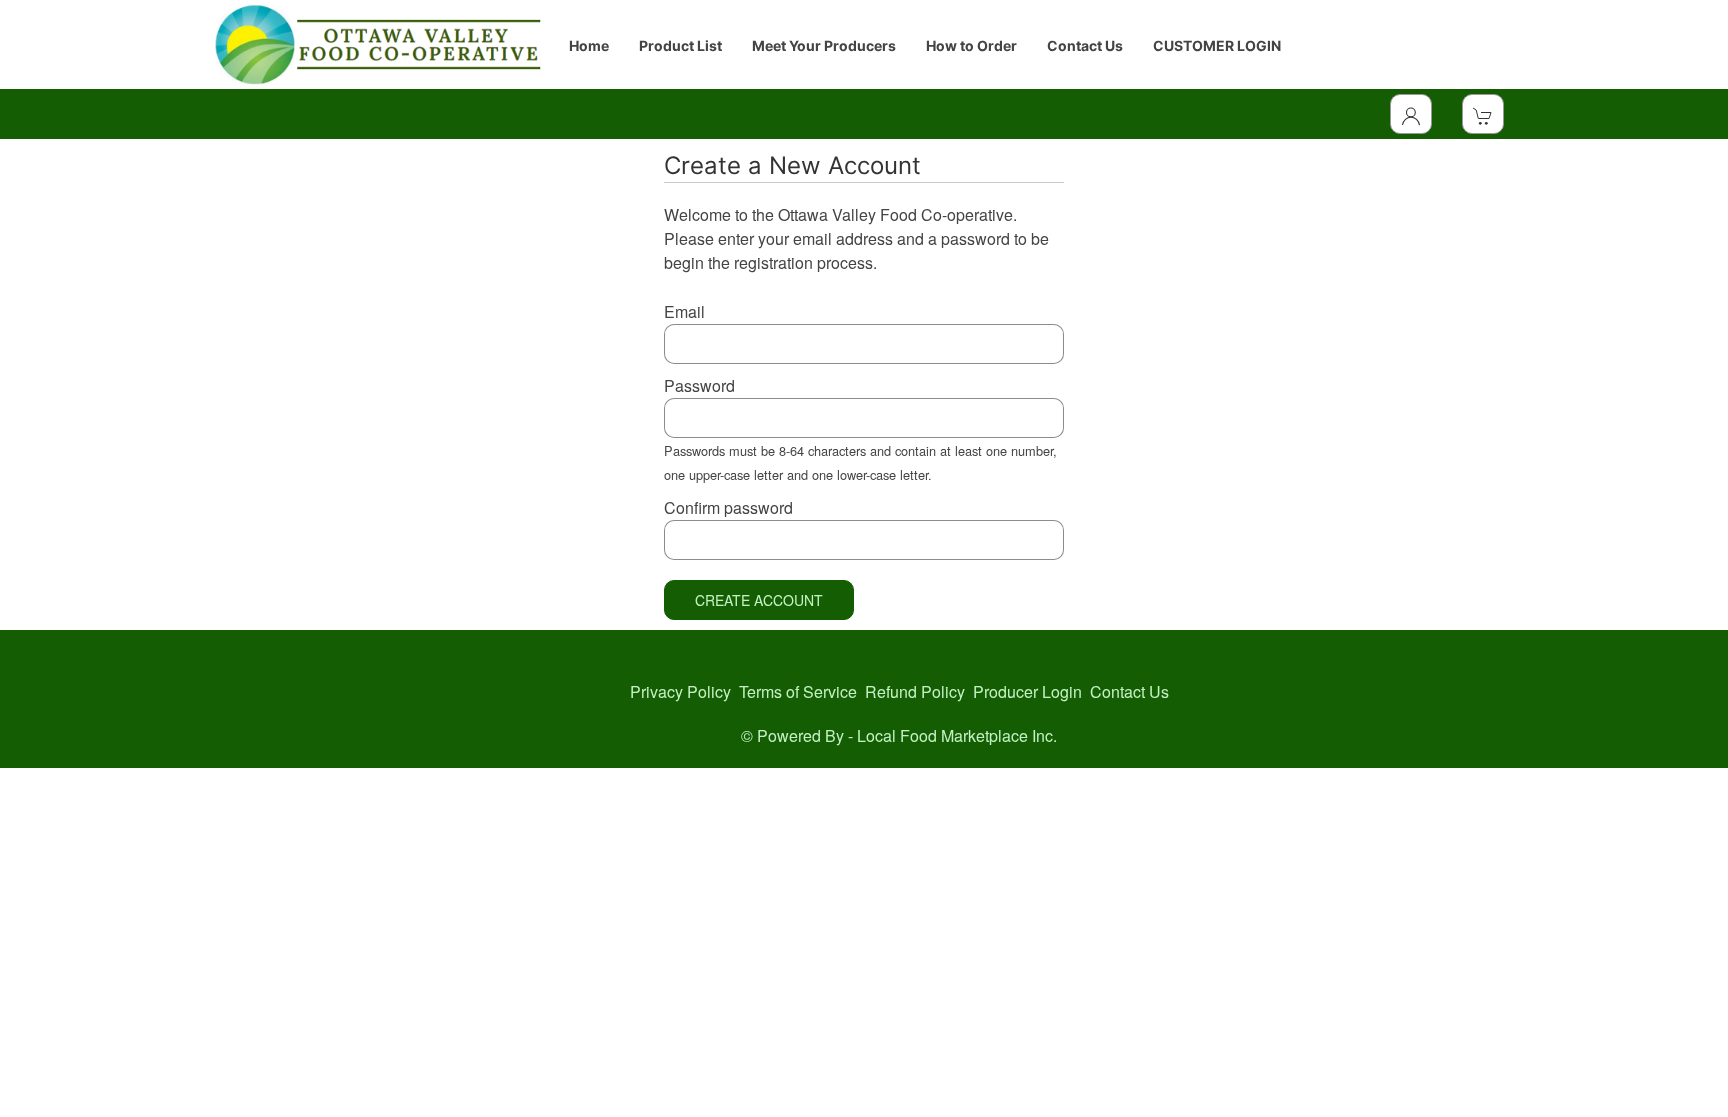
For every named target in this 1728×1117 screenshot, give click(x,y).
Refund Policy (915, 691)
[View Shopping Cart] (1483, 114)
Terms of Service (798, 691)
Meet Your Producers (824, 45)
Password (699, 385)
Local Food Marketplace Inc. (957, 735)
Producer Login (1027, 691)
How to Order (971, 45)
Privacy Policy (680, 691)
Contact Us (1085, 45)
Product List (680, 45)
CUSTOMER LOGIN (1217, 45)
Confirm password (728, 507)
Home (589, 45)
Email (684, 311)
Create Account (759, 600)
